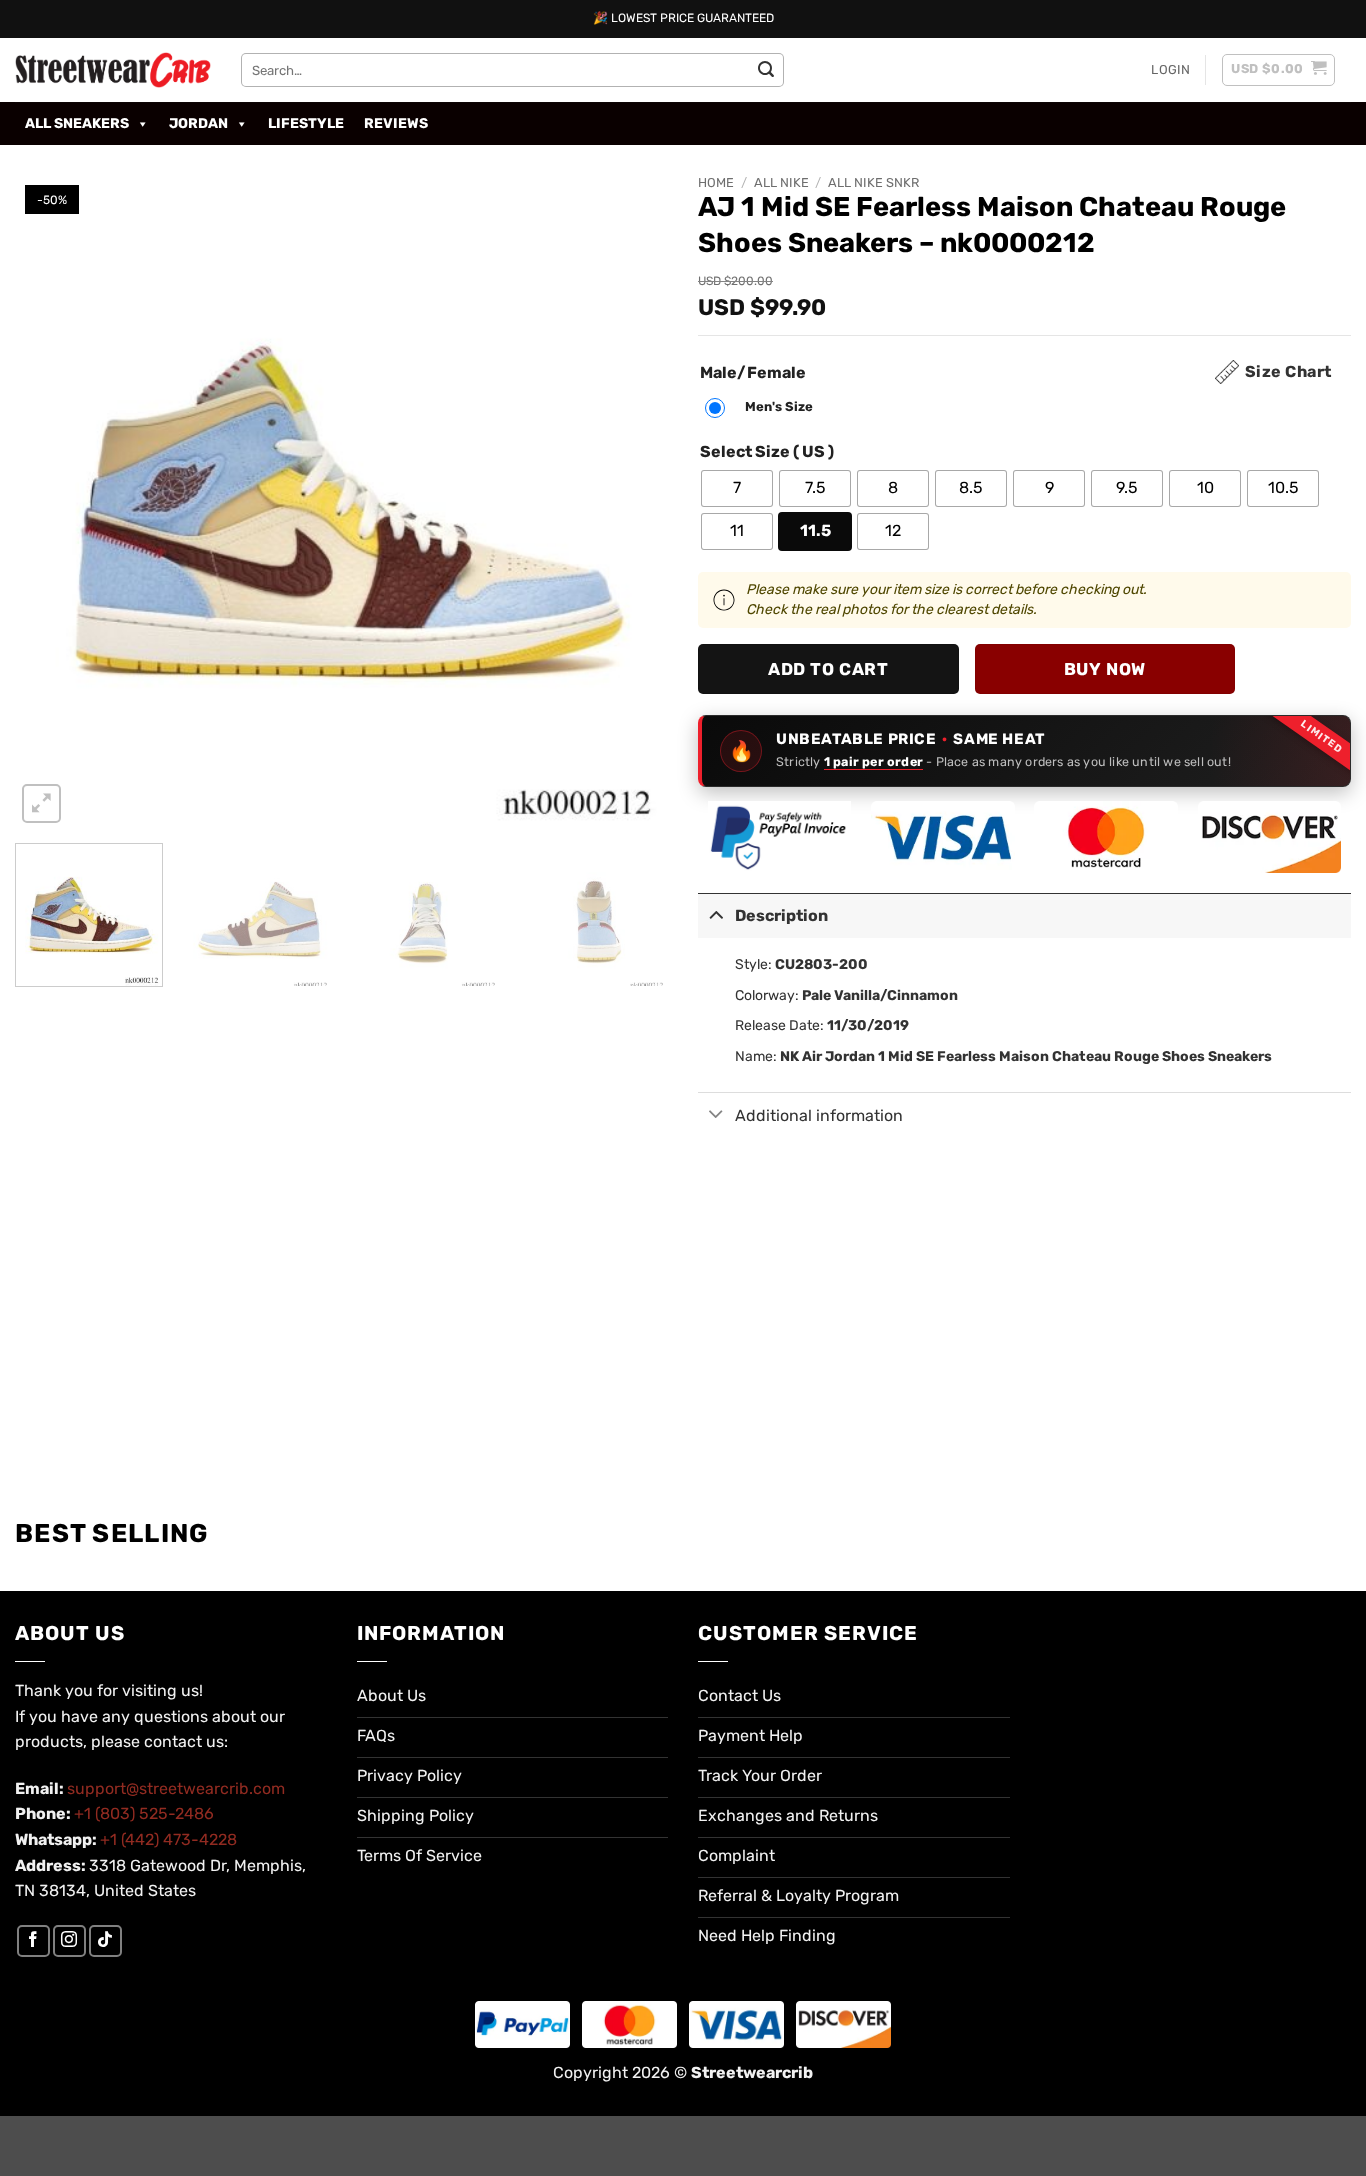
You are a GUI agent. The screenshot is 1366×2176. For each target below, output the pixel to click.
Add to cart (828, 669)
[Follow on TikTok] (105, 1941)
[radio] (764, 408)
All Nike (781, 182)
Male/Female (753, 373)
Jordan (198, 123)
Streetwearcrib (752, 2072)
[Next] (630, 501)
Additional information (819, 1115)
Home (716, 182)
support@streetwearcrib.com (176, 1788)
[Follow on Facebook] (33, 1941)
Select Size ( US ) (767, 452)
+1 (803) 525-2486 (144, 1813)
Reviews (396, 123)
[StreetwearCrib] (113, 70)
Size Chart (1288, 371)
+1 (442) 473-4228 (168, 1839)
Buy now (1105, 669)
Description (781, 915)
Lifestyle (306, 123)
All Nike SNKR (873, 182)
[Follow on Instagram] (69, 1941)
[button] (1170, 70)
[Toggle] (716, 913)
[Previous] (53, 501)
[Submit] (766, 70)
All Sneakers (77, 123)
